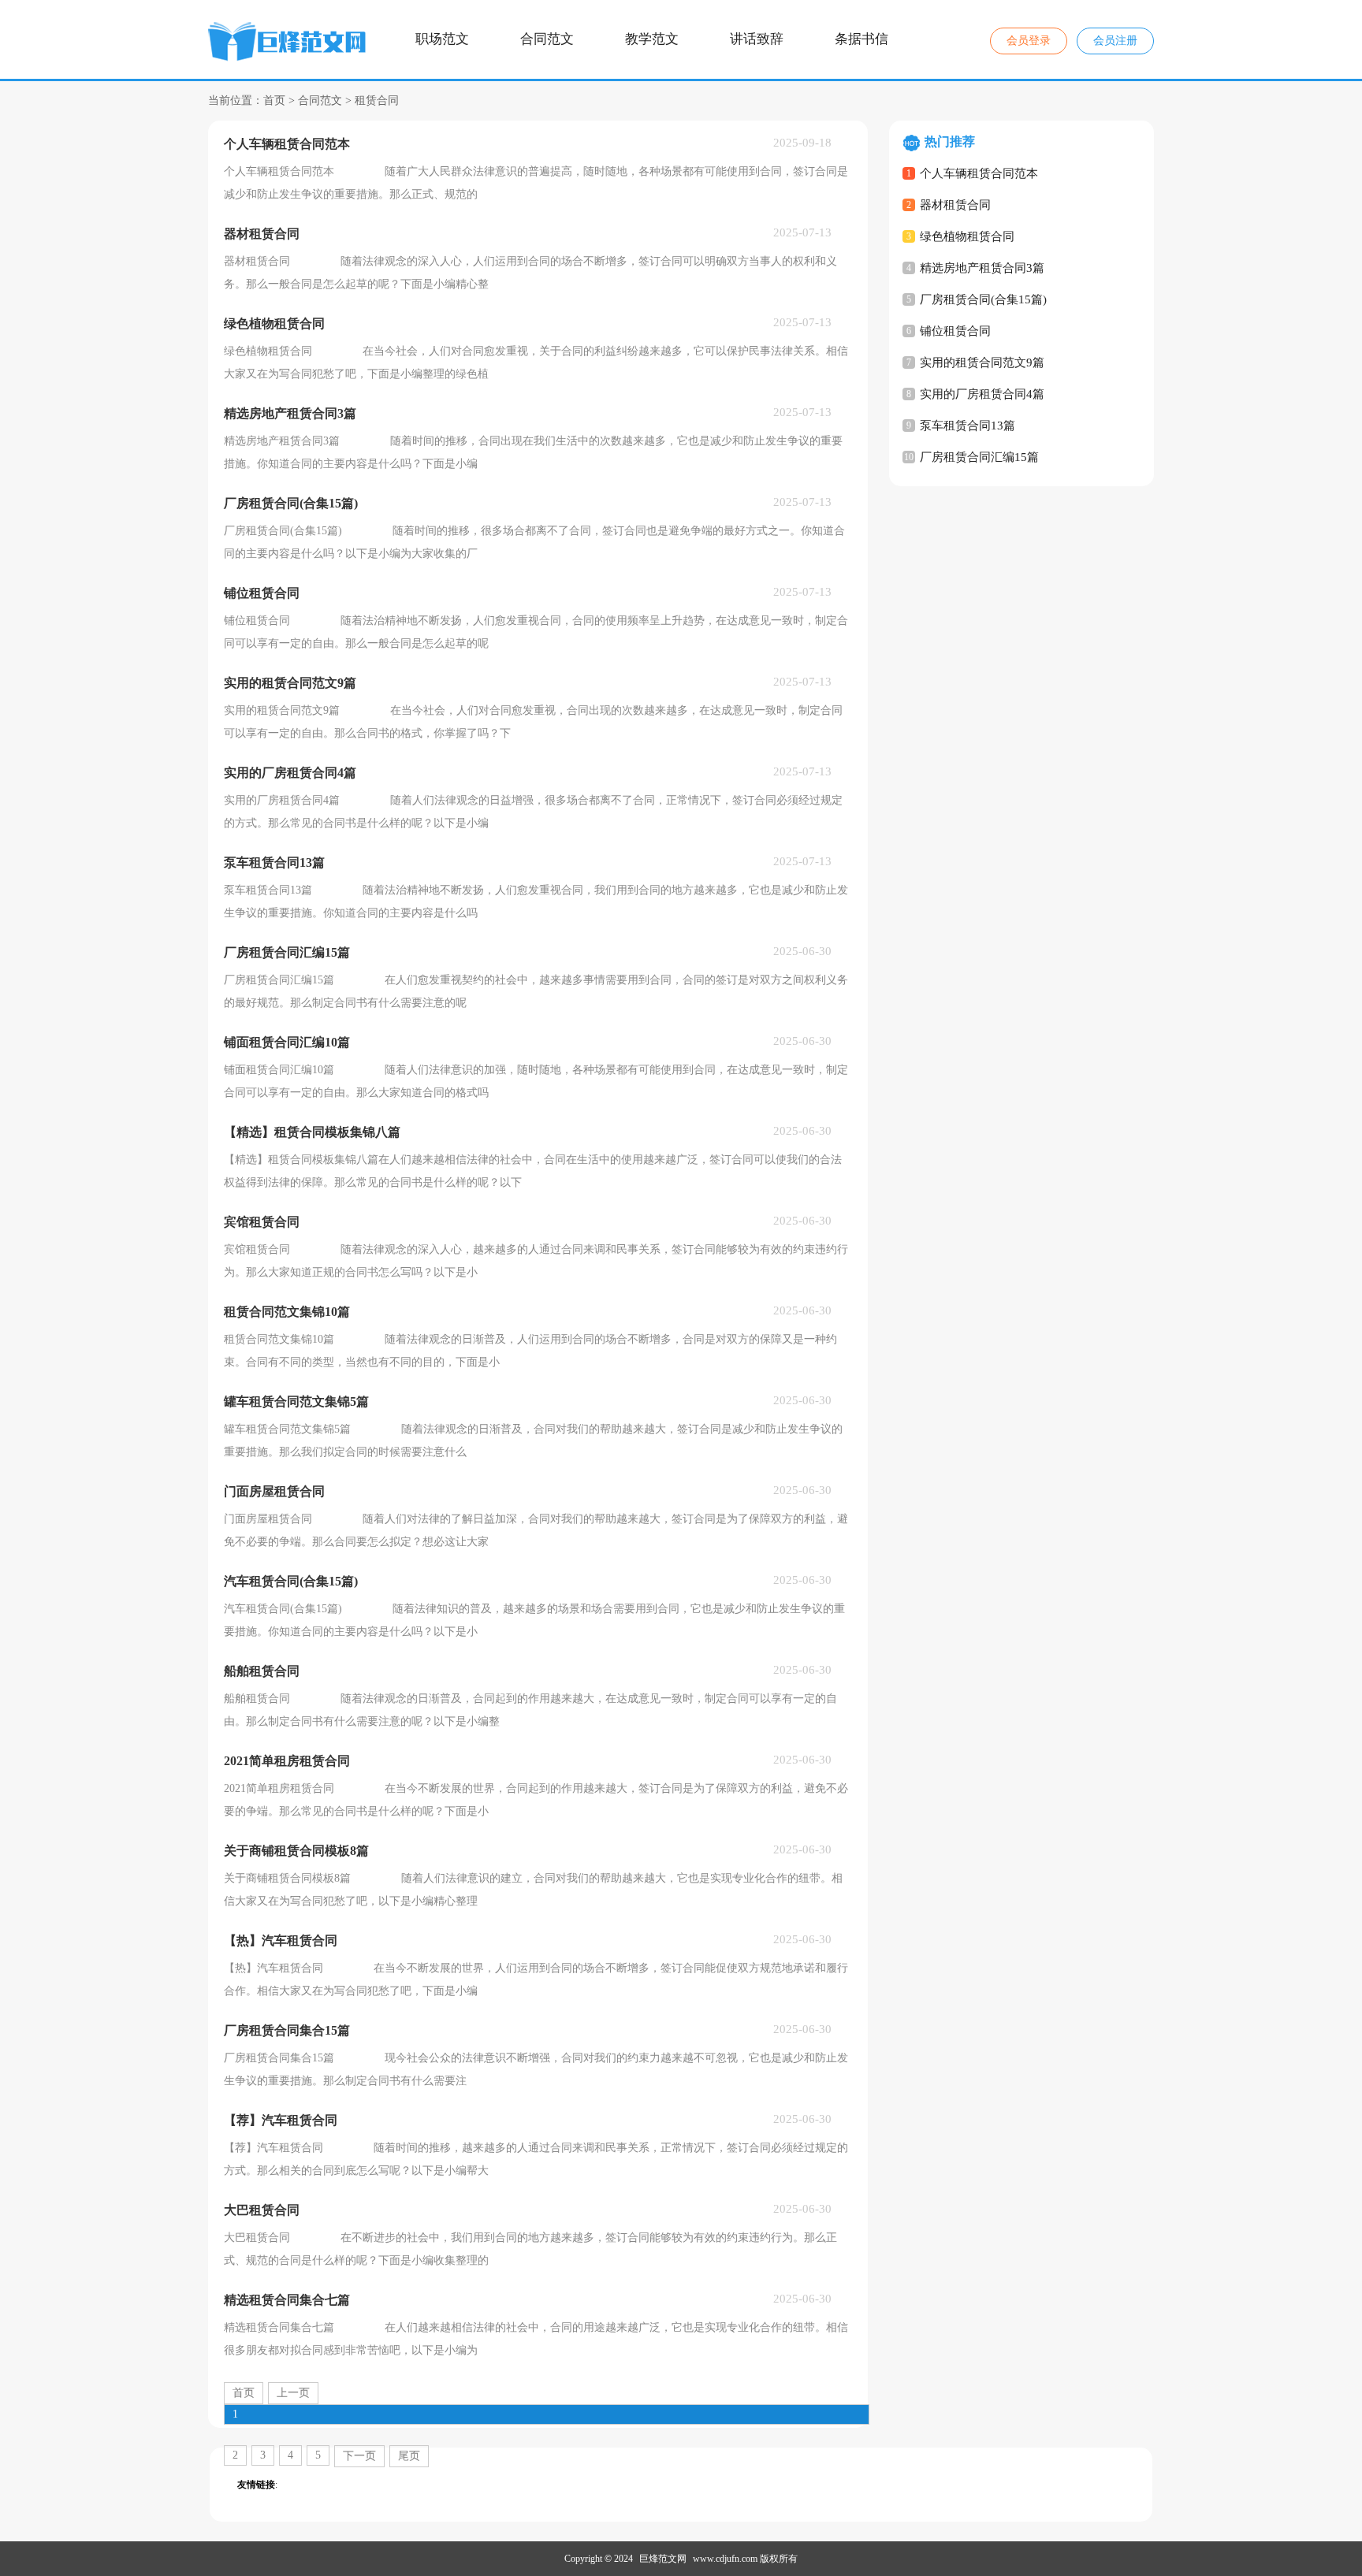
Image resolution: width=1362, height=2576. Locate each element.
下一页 (359, 2456)
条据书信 (861, 39)
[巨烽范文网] (289, 44)
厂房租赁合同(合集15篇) (983, 299)
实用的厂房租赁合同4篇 (982, 394)
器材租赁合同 (955, 205)
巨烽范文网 (663, 2559)
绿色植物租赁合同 (967, 236)
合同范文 (547, 39)
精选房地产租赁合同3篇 (982, 268)
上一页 (293, 2393)
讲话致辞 (757, 39)
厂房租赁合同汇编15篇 (979, 457)
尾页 (409, 2456)
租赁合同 (377, 100)
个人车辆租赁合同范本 (979, 173)
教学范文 (652, 39)
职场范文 (442, 39)
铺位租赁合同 (955, 331)
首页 (274, 100)
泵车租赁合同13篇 (968, 426)
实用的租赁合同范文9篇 (982, 362)
